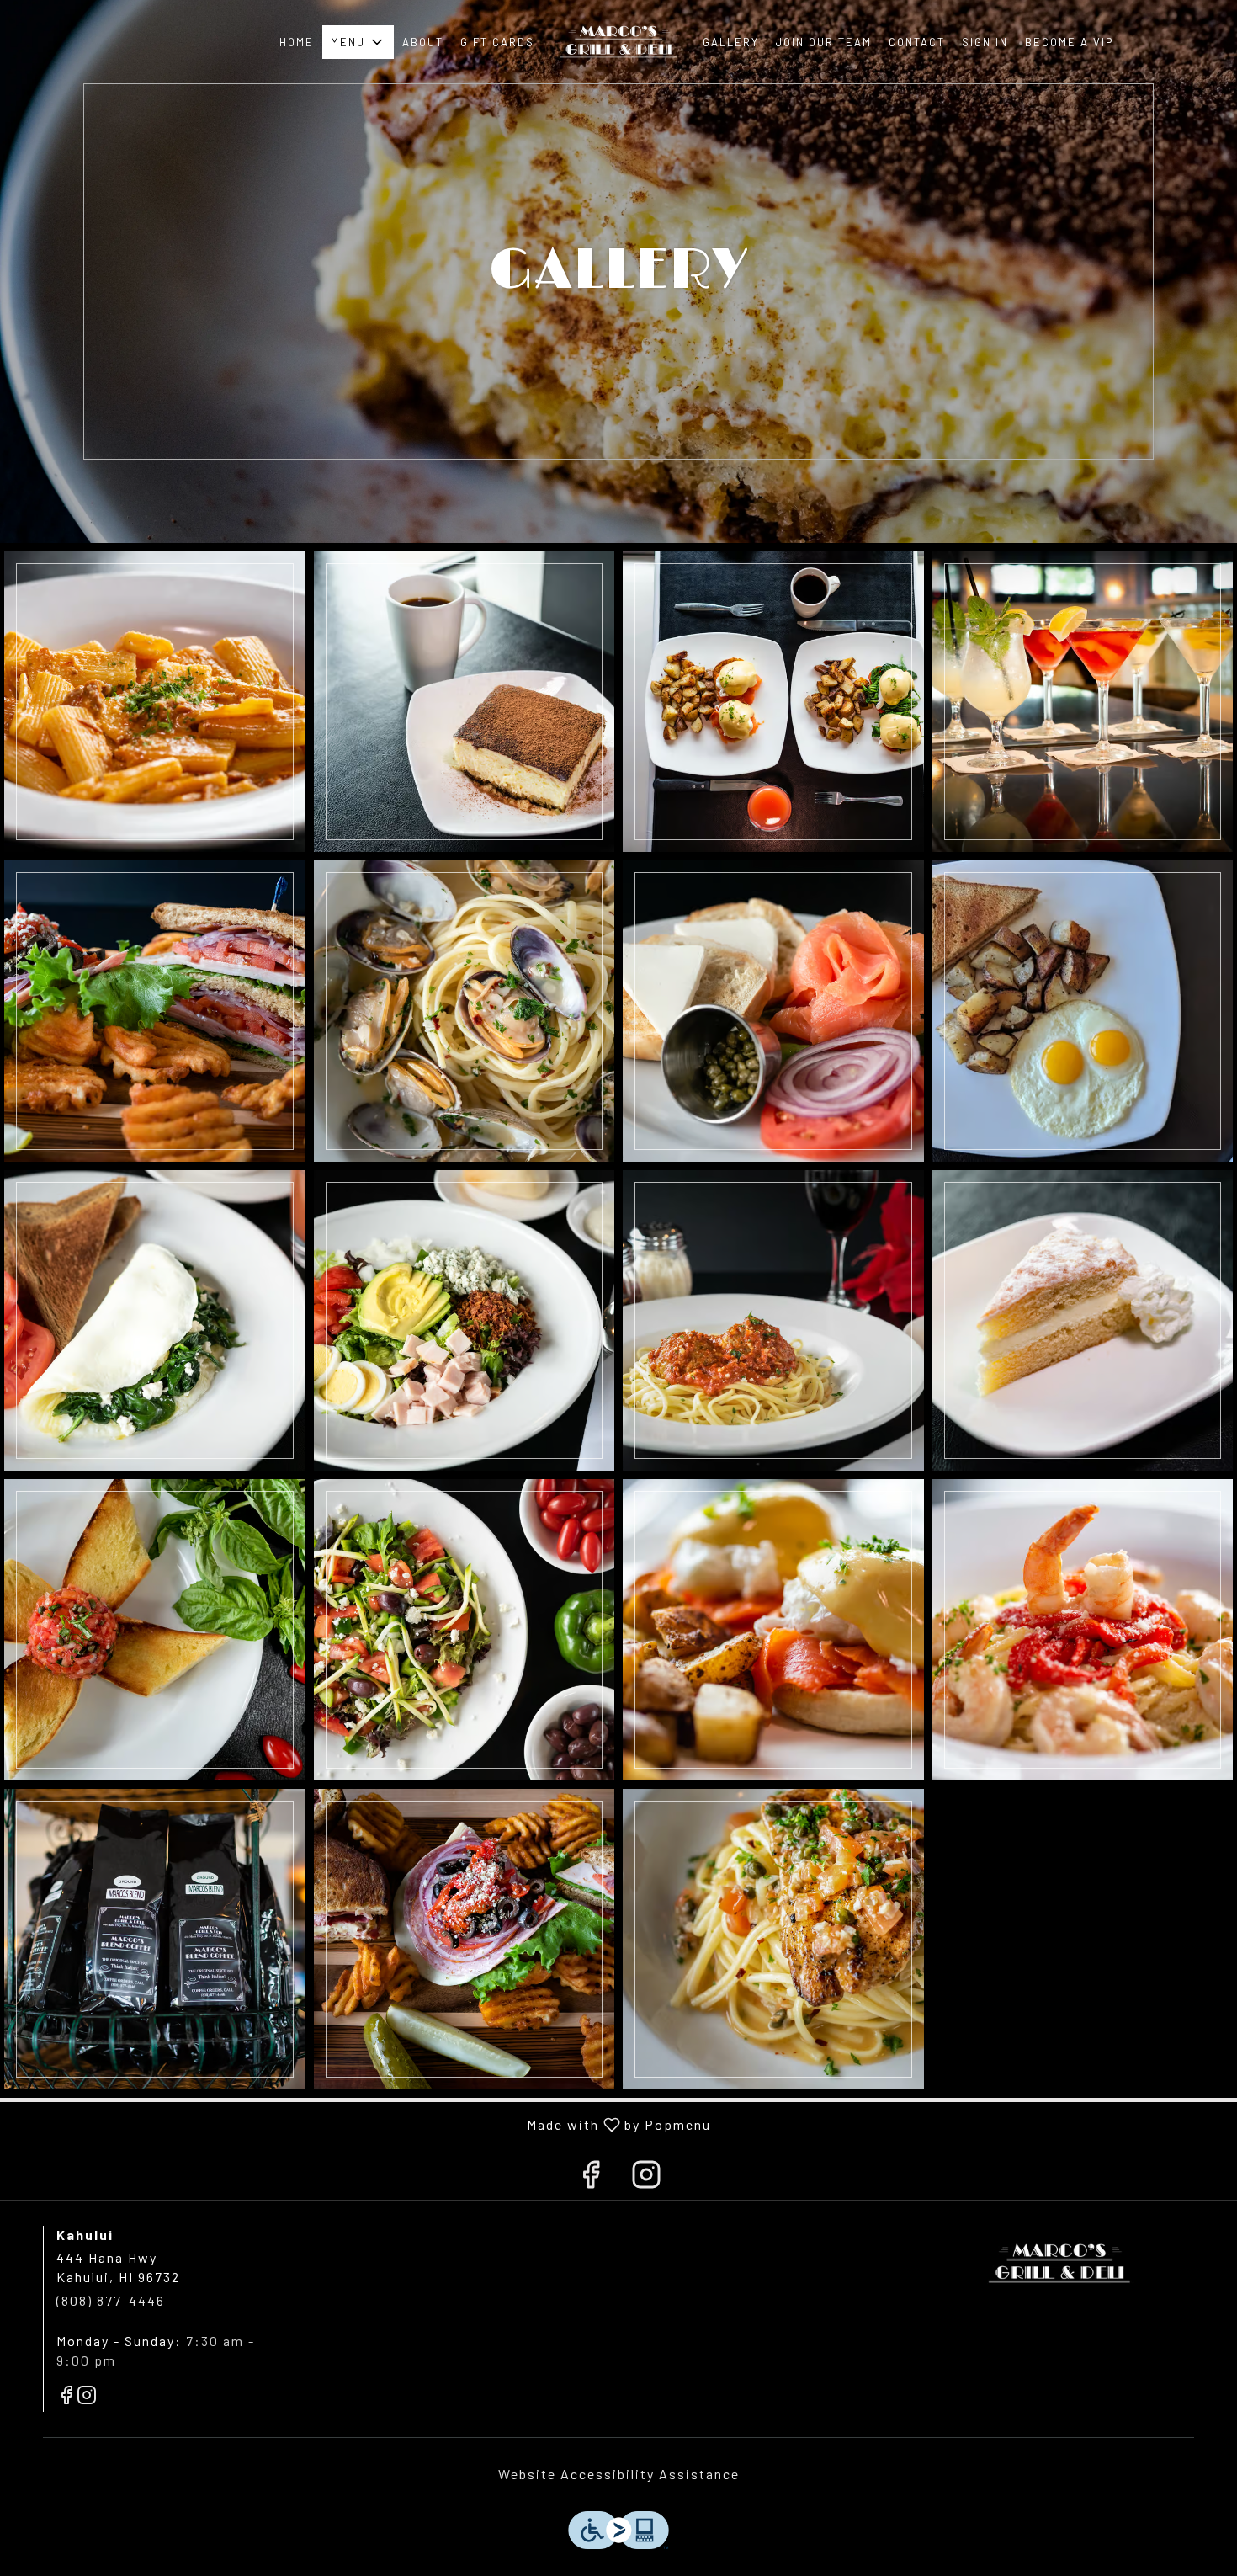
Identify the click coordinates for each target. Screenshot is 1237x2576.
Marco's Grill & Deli (1060, 2264)
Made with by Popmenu (362, 2124)
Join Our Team (824, 42)
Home (297, 42)
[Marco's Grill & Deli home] (618, 42)
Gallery (731, 42)
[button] (358, 42)
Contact (917, 42)
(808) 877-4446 (111, 2300)
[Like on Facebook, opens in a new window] (591, 2177)
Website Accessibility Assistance (619, 2474)
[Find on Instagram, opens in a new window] (646, 2177)
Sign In (985, 42)
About (423, 42)
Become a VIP (1069, 42)
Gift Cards (497, 42)
